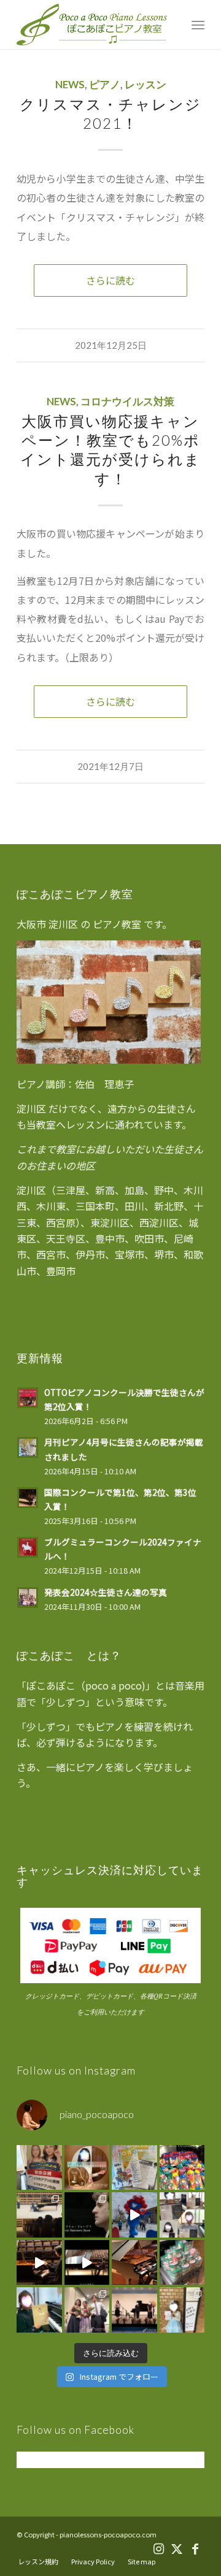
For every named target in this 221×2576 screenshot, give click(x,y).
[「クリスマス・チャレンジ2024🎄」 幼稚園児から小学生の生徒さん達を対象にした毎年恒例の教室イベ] (182, 2263)
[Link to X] (177, 2548)
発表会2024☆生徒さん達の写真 (106, 1592)
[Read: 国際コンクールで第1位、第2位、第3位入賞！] (28, 1498)
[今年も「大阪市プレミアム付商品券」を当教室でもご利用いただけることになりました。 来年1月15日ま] (39, 2168)
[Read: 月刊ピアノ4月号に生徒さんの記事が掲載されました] (28, 1447)
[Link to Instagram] (158, 2548)
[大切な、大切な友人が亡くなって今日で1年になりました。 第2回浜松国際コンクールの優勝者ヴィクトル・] (87, 2215)
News (70, 85)
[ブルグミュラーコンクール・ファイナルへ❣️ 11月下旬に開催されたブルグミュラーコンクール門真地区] (39, 2310)
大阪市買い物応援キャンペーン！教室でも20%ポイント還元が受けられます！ (110, 450)
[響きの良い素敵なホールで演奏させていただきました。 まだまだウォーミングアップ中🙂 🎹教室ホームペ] (87, 2263)
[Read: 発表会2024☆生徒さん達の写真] (28, 1598)
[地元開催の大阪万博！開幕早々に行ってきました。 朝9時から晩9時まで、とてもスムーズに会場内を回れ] (134, 2215)
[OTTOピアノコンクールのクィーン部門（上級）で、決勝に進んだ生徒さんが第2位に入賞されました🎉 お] (87, 2168)
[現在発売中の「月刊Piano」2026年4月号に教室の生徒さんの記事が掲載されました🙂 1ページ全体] (134, 2168)
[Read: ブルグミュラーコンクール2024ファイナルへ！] (28, 1547)
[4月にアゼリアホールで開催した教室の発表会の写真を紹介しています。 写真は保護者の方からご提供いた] (134, 2310)
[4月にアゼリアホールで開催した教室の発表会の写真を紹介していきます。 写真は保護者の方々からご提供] (182, 2310)
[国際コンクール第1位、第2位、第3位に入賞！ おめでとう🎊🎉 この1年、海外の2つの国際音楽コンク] (182, 2215)
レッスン (145, 85)
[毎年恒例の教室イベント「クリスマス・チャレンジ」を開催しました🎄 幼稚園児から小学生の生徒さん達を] (182, 2168)
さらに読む (110, 280)
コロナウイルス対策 (127, 402)
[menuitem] (198, 25)
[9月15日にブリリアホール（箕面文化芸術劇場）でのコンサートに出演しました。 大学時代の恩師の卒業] (39, 2215)
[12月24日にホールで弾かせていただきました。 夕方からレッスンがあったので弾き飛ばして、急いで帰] (134, 2263)
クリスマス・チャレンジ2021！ (110, 113)
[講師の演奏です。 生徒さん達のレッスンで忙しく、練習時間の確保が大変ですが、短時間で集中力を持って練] (39, 2263)
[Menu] (198, 25)
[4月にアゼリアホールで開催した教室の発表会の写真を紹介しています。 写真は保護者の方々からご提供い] (87, 2310)
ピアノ (105, 85)
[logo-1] (92, 25)
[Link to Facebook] (195, 2548)
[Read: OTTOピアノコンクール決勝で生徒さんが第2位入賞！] (28, 1398)
